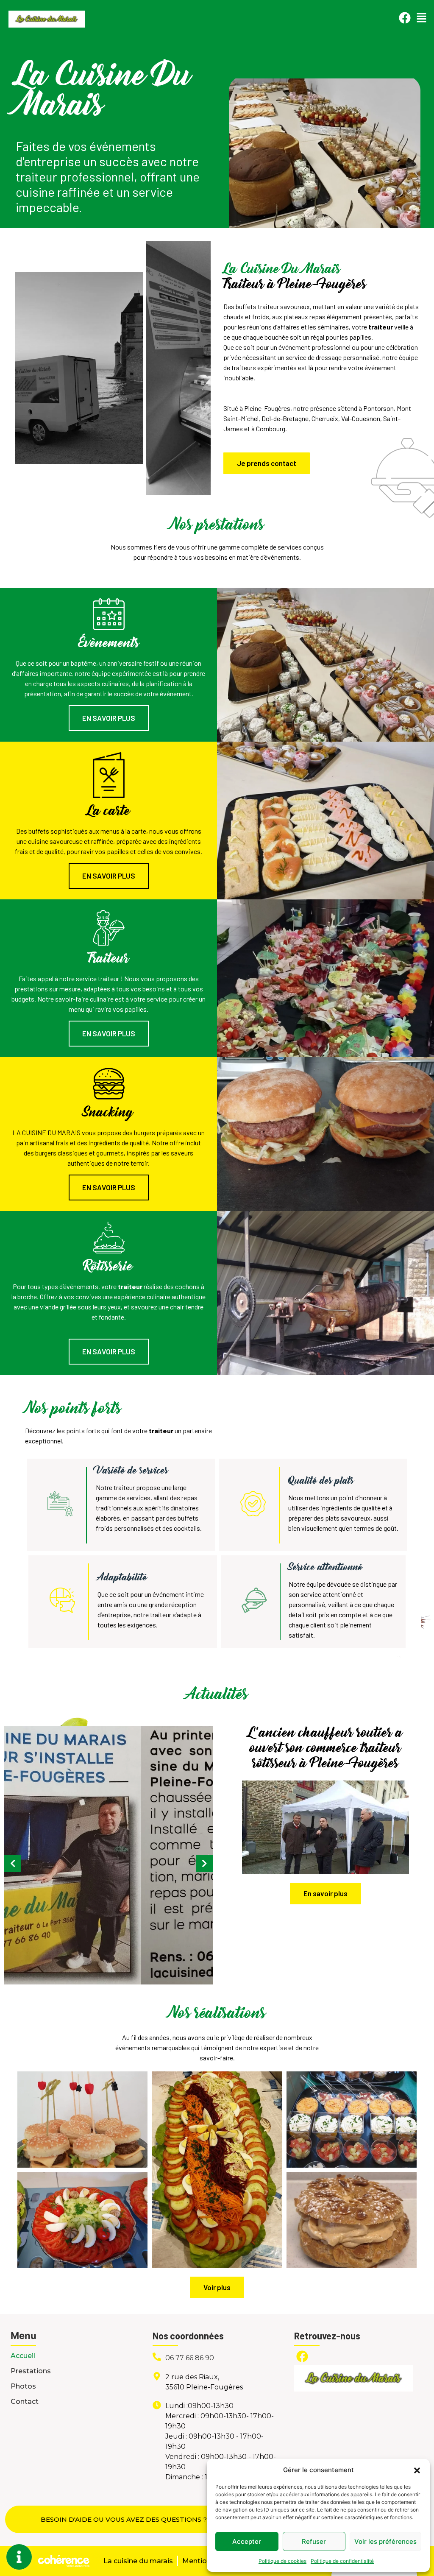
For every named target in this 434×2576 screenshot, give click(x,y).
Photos (23, 2386)
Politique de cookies (282, 2561)
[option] (179, 368)
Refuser (314, 2541)
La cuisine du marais (138, 2561)
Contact (25, 2402)
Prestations (31, 2371)
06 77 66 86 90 (190, 2358)
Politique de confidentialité (342, 2561)
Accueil (23, 2356)
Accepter (247, 2541)
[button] (417, 2470)
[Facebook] (405, 18)
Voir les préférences (385, 2541)
